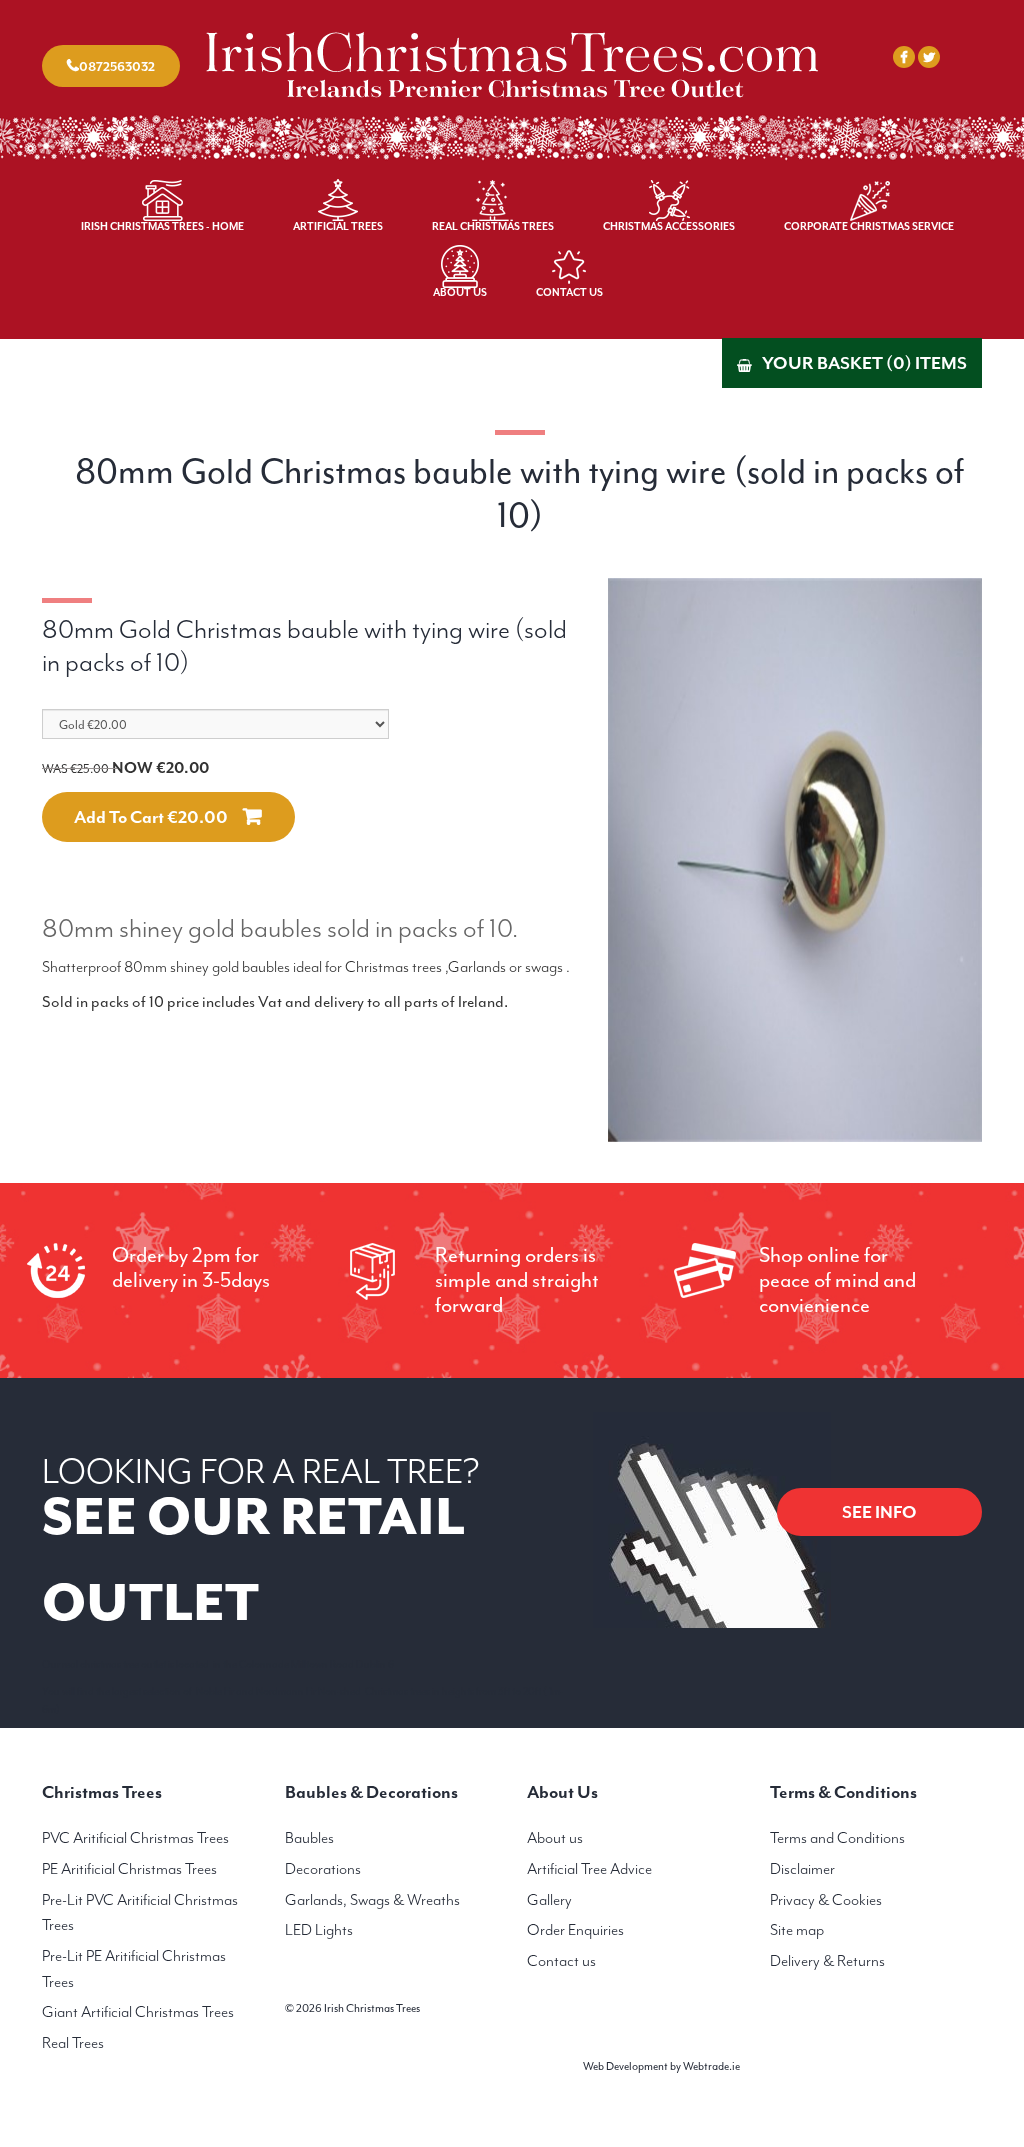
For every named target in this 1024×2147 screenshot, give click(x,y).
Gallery (549, 1900)
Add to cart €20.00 (151, 817)
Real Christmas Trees (493, 226)
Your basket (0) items (864, 363)
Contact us (561, 1961)
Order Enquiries (575, 1930)
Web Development (625, 2066)
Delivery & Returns (827, 1961)
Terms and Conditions (837, 1838)
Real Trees (73, 2043)
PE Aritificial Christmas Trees (129, 1869)
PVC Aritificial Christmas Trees (135, 1838)
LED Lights (319, 1930)
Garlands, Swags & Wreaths (372, 1900)
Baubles (309, 1838)
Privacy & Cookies (826, 1900)
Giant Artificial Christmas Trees (138, 2012)
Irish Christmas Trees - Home (162, 226)
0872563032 (117, 66)
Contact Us (569, 292)
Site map (797, 1930)
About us (555, 1838)
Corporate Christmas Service (869, 226)
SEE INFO (879, 1512)
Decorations (323, 1869)
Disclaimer (802, 1869)
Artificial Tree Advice (589, 1869)
